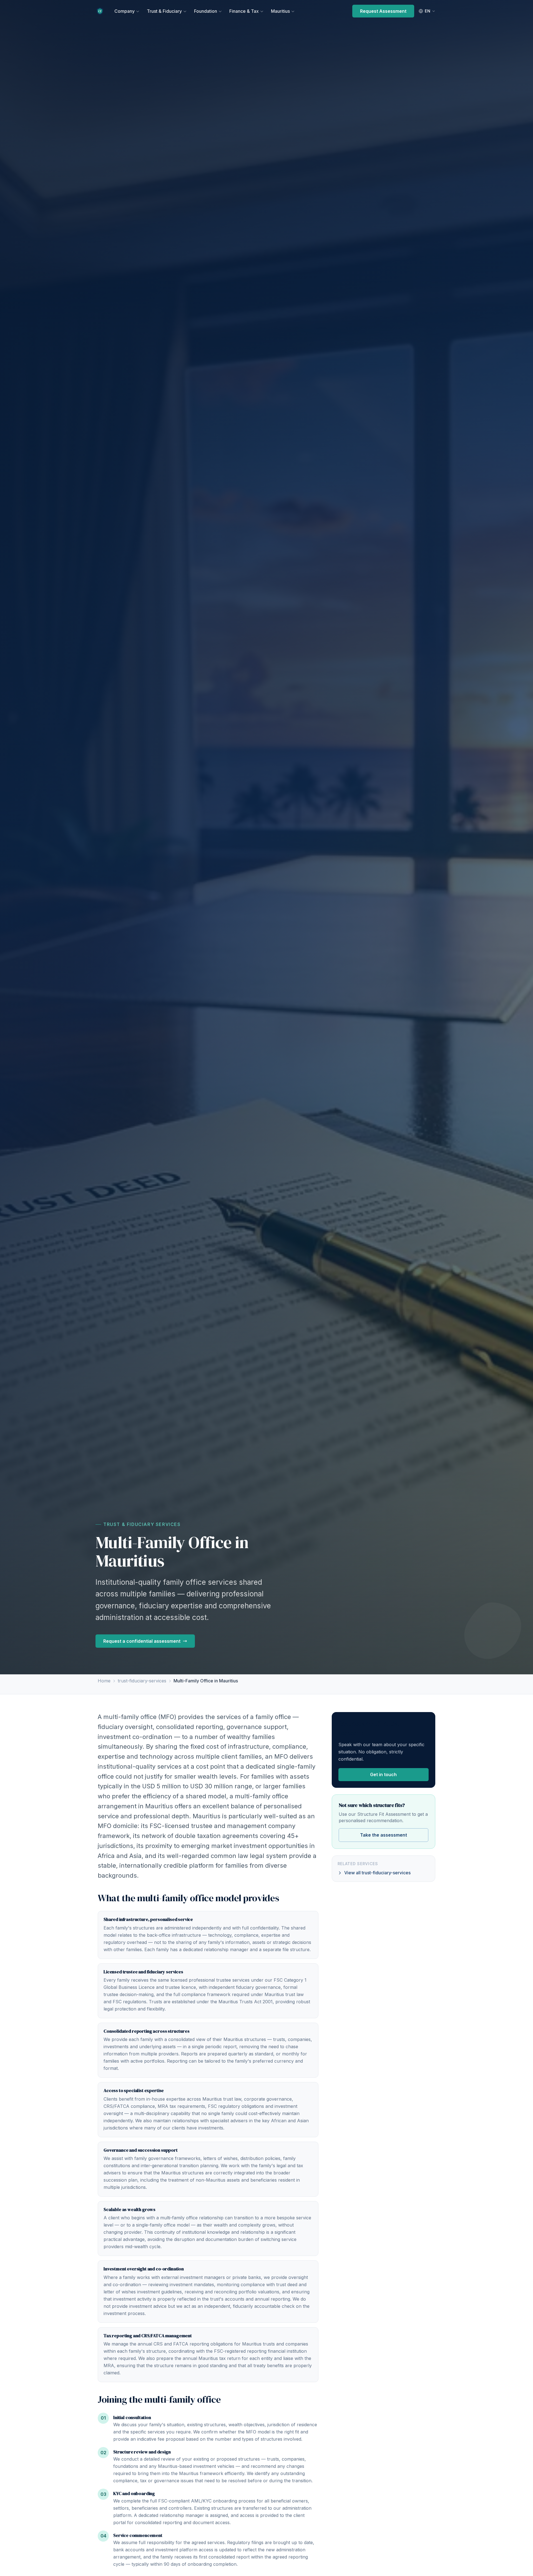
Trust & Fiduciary (164, 11)
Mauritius (280, 11)
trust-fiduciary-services (142, 1681)
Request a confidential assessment (142, 1641)
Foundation (206, 11)
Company (125, 11)
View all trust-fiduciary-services (377, 1873)
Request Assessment (383, 11)
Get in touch (383, 1774)
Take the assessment (384, 1835)
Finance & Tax (244, 11)
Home (104, 1681)
